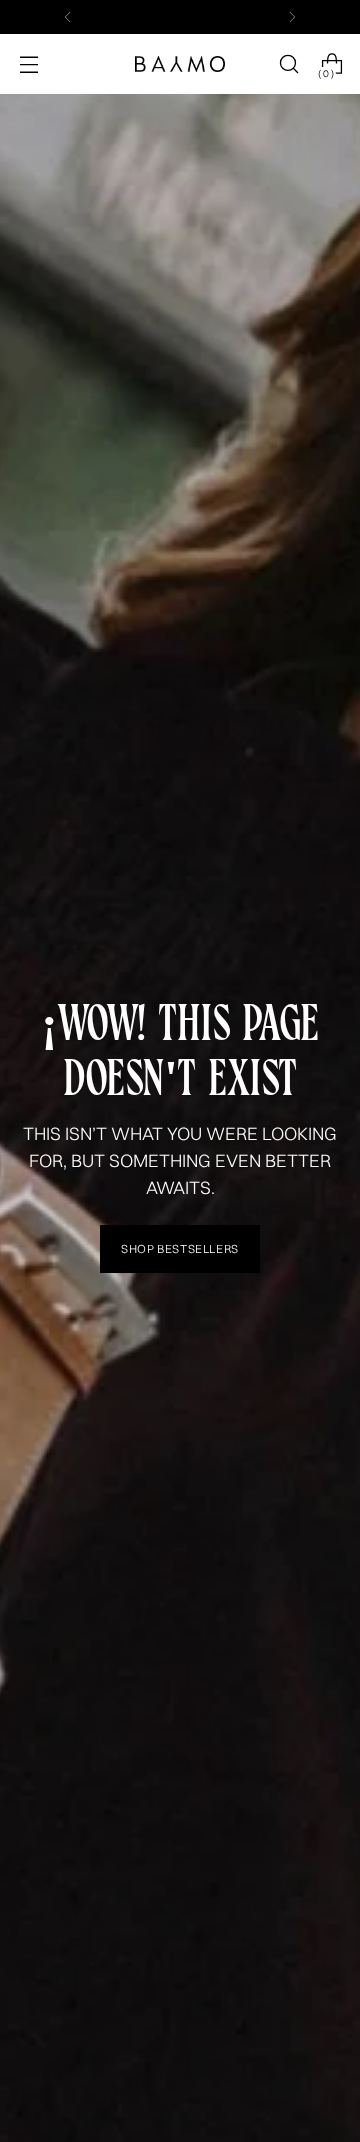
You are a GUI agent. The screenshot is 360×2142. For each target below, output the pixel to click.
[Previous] (68, 17)
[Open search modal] (288, 64)
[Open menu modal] (28, 64)
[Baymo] (180, 64)
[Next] (292, 17)
